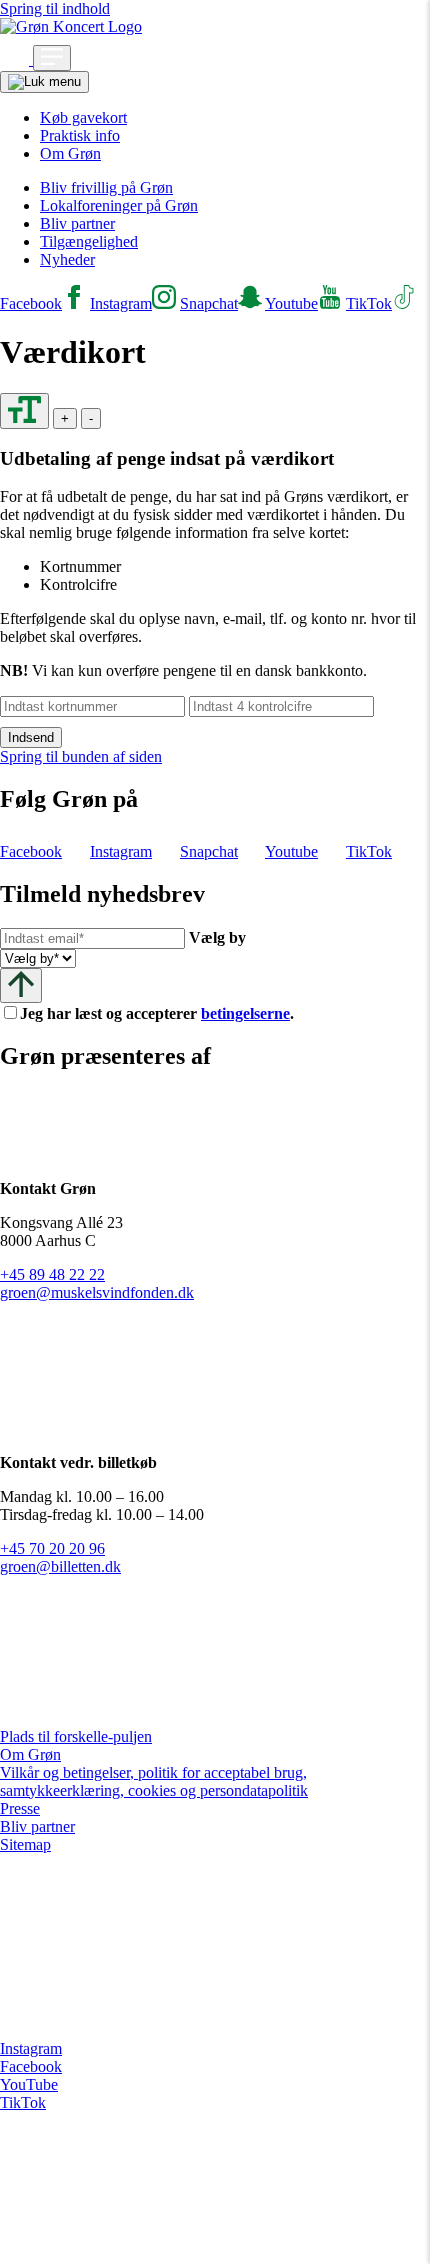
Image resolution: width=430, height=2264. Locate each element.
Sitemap (25, 1844)
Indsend (31, 737)
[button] (16, 59)
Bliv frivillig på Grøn (106, 187)
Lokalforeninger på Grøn (119, 205)
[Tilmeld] (21, 985)
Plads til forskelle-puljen (76, 1736)
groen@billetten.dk (60, 1566)
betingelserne (245, 1013)
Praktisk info (80, 135)
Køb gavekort (83, 117)
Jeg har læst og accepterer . (173, 1013)
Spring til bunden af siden (81, 756)
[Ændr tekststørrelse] (24, 411)
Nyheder (67, 259)
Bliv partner (77, 223)
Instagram (31, 2048)
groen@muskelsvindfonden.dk (97, 1292)
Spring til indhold (55, 8)
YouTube (29, 2084)
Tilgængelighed (89, 241)
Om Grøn (70, 153)
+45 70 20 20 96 (52, 1548)
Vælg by (217, 937)
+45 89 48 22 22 (52, 1274)
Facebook (31, 2066)
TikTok (23, 2102)
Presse (20, 1808)
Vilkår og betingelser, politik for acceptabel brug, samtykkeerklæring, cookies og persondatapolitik (154, 1781)
